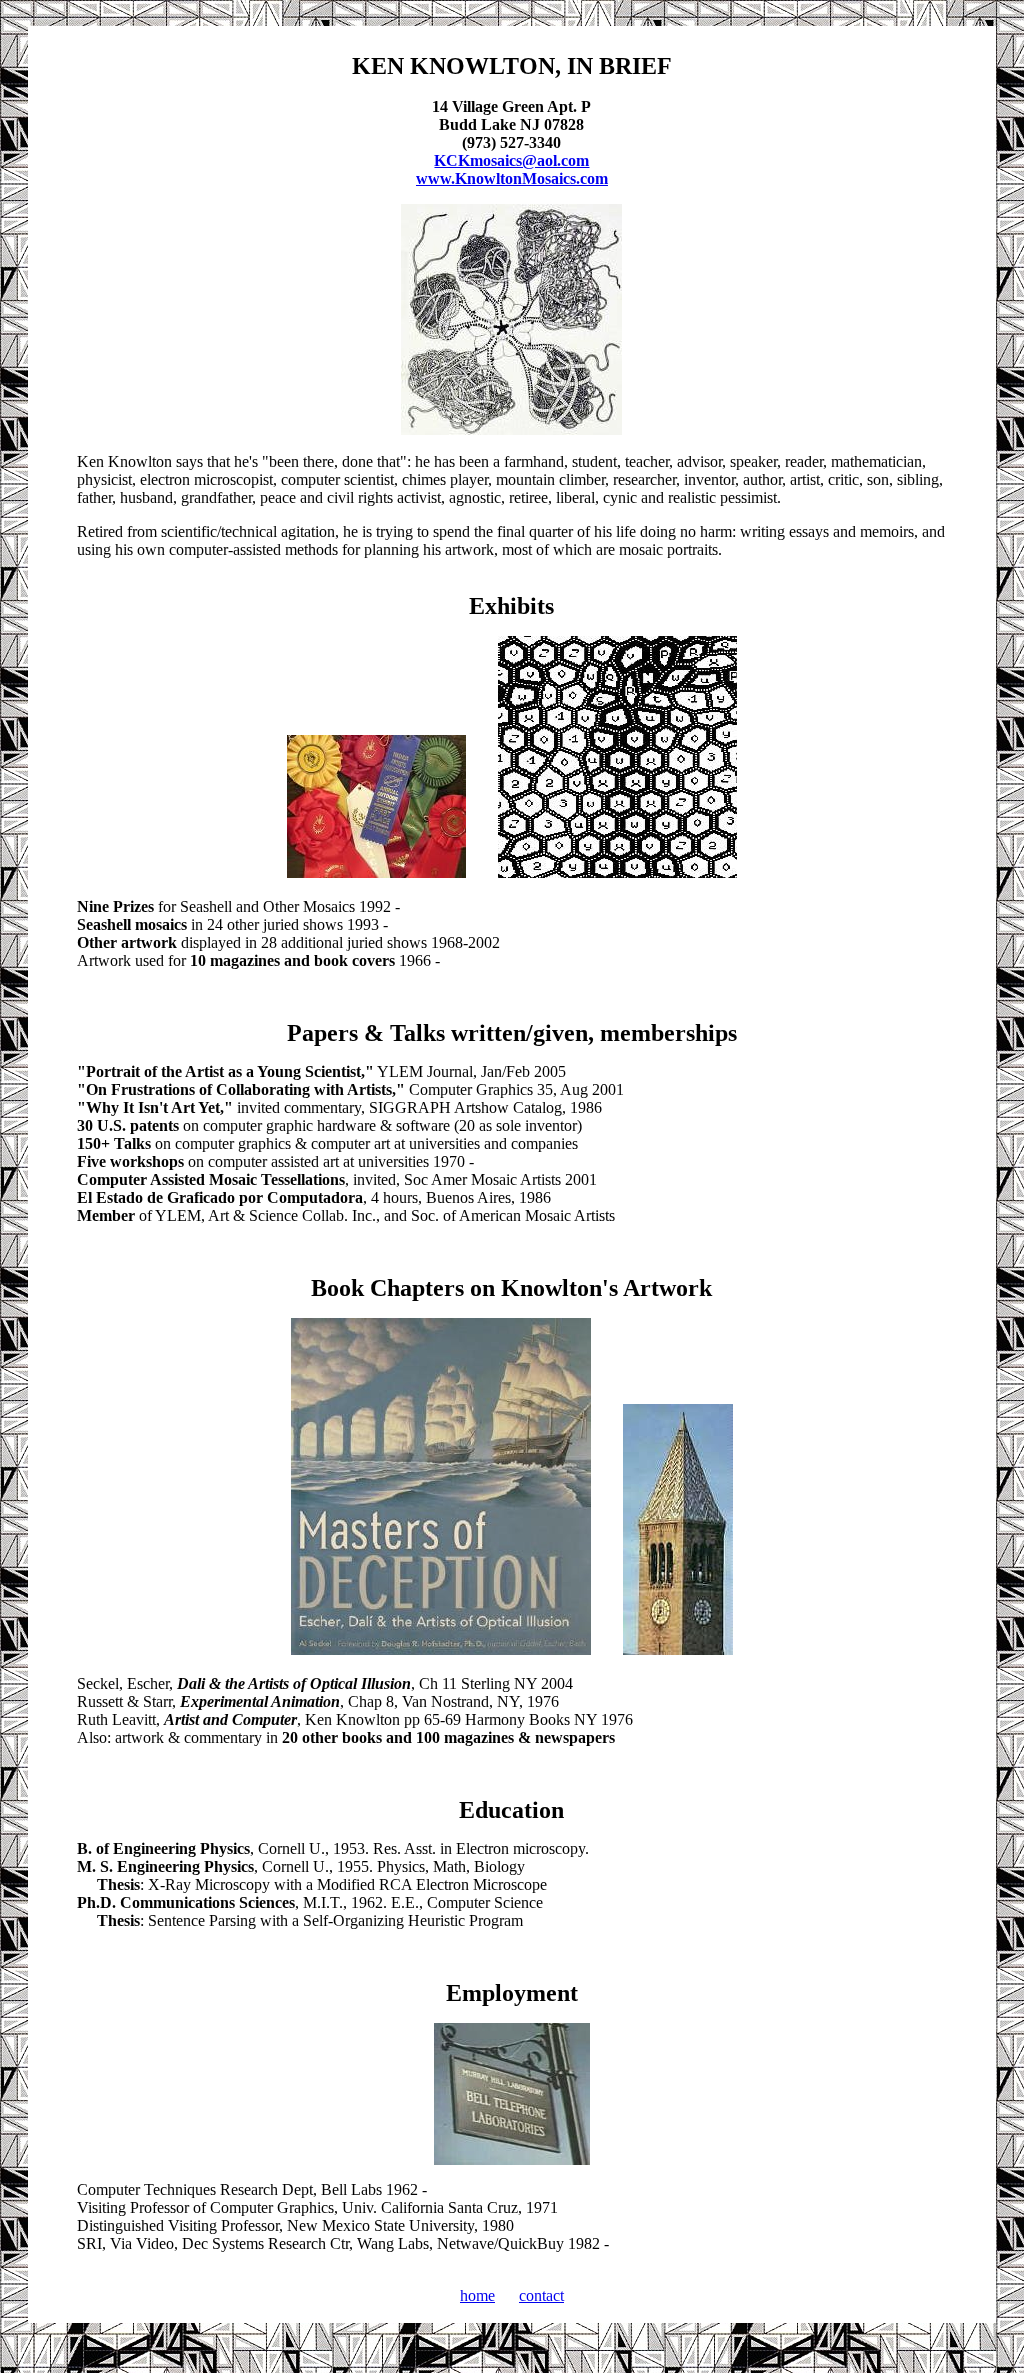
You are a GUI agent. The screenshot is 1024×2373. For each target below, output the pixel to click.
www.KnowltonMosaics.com (512, 178)
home (477, 2295)
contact (541, 2295)
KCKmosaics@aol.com (511, 160)
